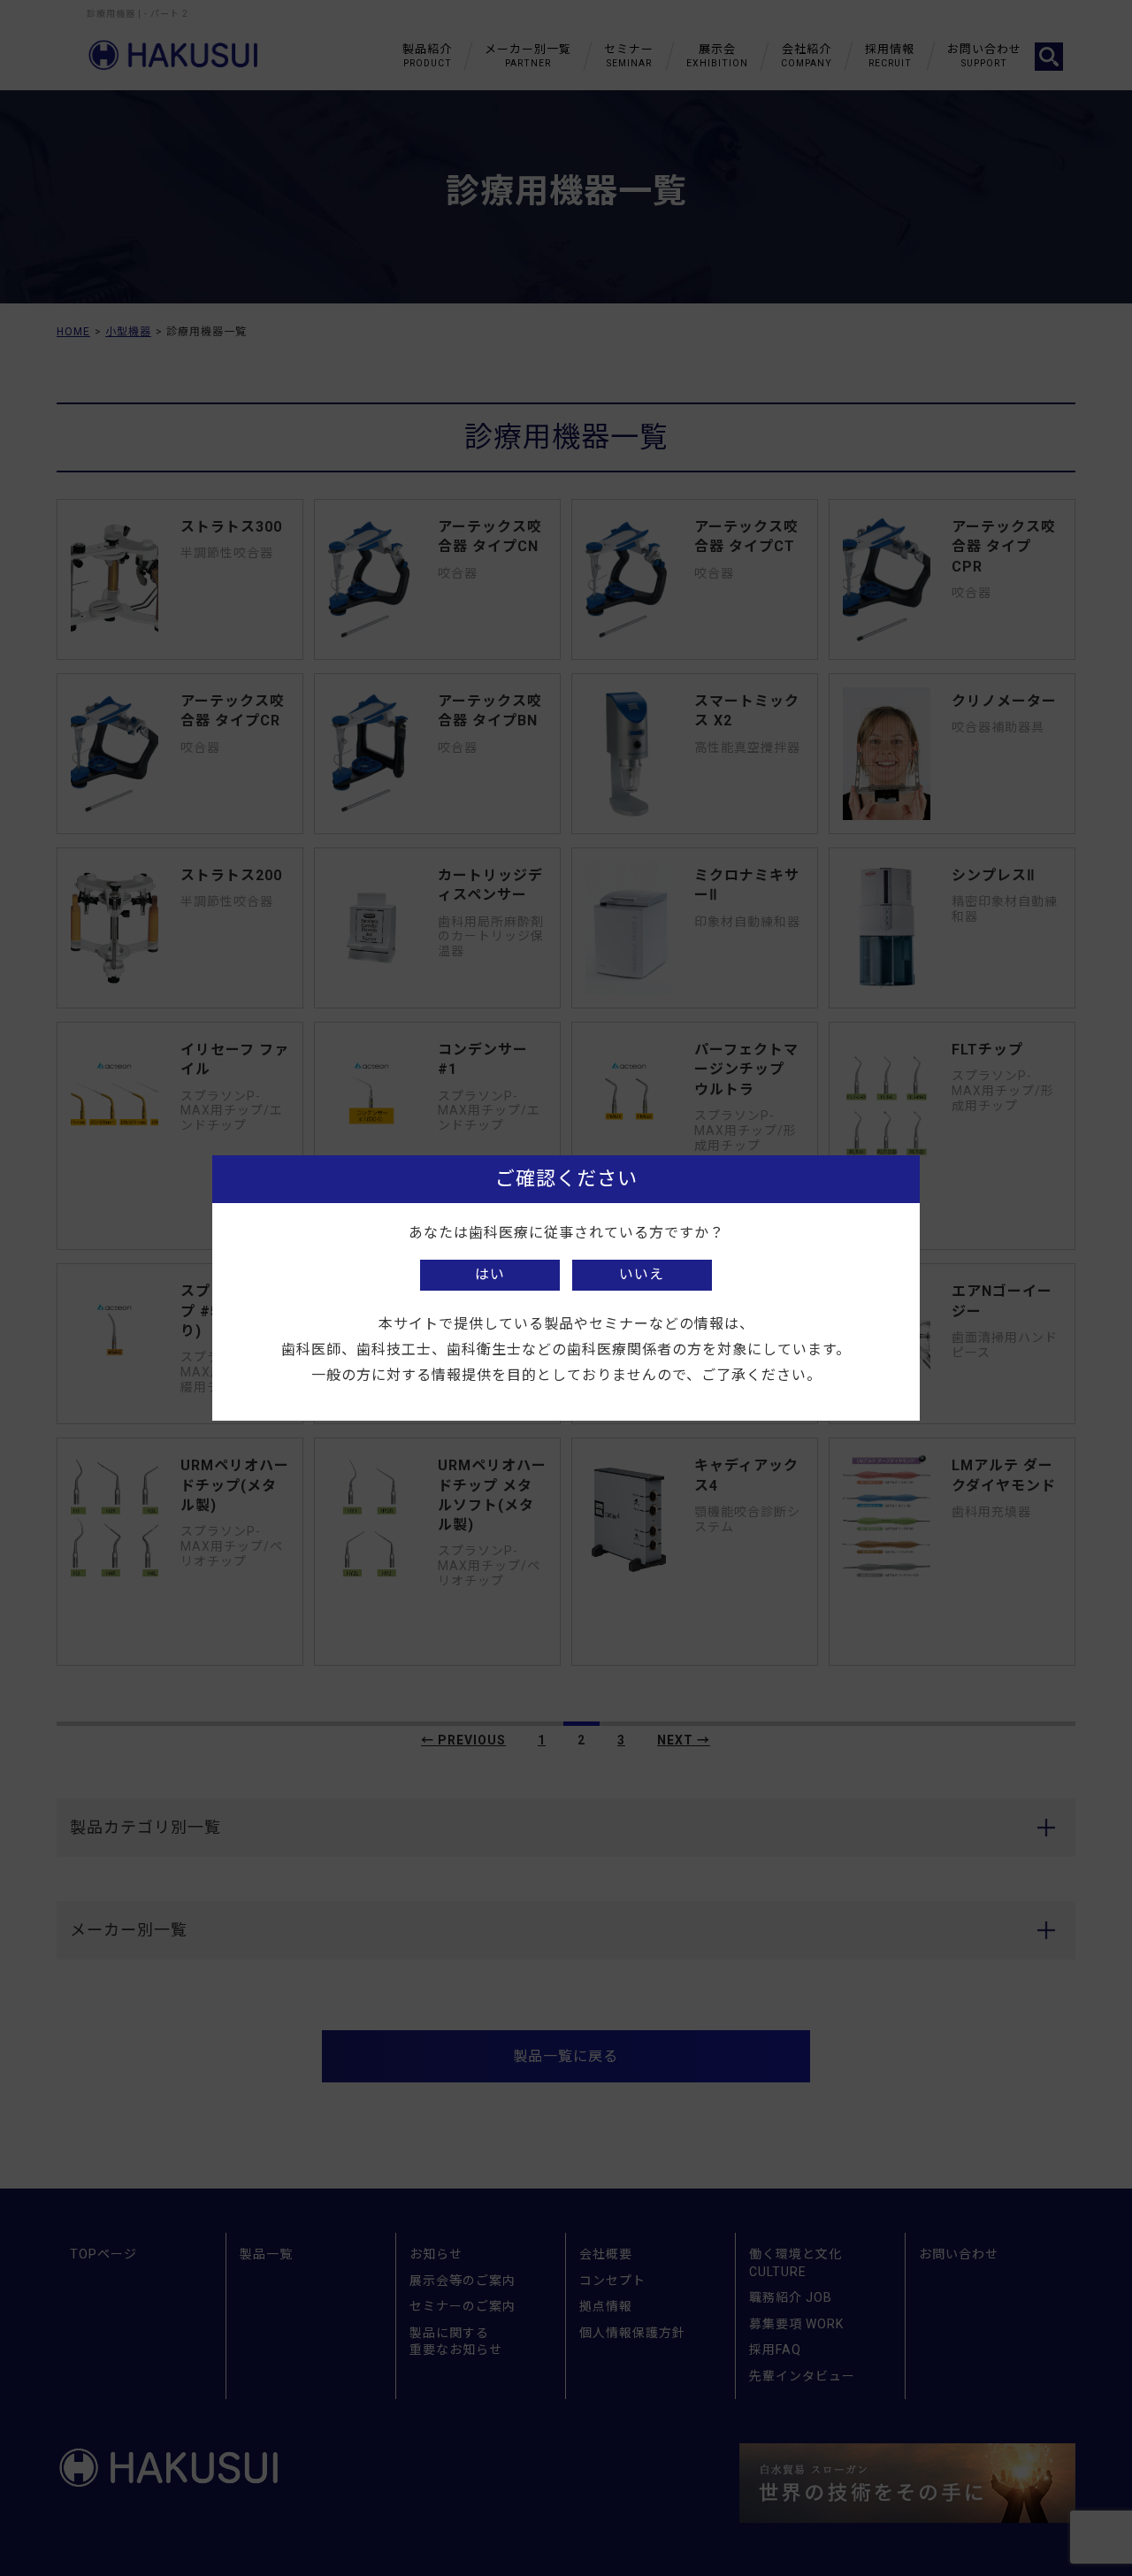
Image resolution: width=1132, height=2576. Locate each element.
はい (490, 1274)
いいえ (642, 1274)
